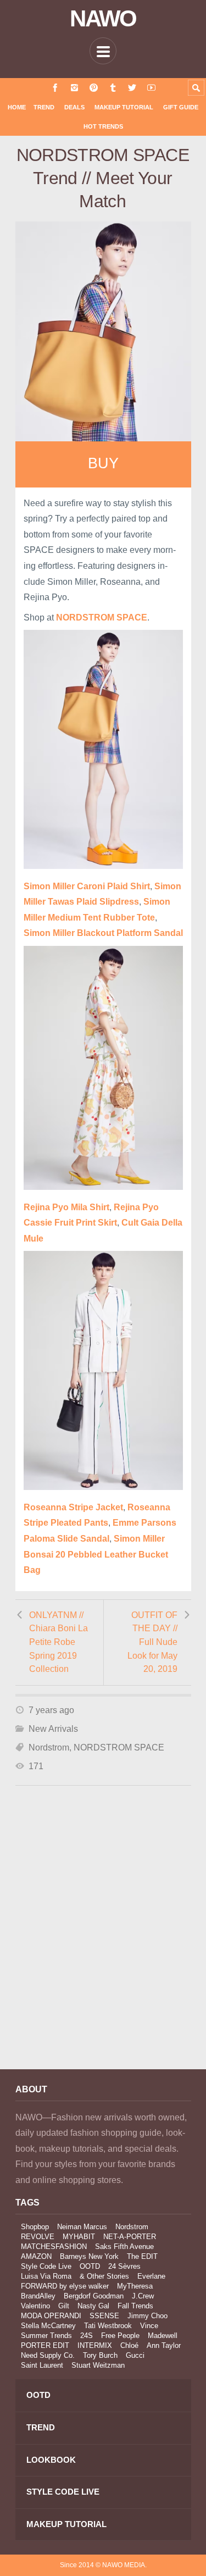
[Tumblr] (113, 88)
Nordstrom (49, 1747)
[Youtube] (151, 88)
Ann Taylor (164, 2345)
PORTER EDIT (45, 2345)
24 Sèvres (124, 2266)
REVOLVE (38, 2237)
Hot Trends (103, 126)
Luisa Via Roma (46, 2276)
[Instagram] (74, 88)
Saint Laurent (42, 2365)
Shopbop (35, 2227)
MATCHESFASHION (54, 2247)
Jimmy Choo (147, 2316)
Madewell (163, 2336)
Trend (44, 107)
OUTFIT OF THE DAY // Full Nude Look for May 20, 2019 (152, 1642)
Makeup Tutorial (124, 107)
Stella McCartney (48, 2326)
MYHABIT (79, 2237)
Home (17, 107)
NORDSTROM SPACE (119, 1747)
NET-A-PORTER (130, 2237)
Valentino (35, 2306)
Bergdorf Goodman (94, 2296)
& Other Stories (104, 2276)
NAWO (103, 19)
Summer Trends (46, 2336)
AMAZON (36, 2256)
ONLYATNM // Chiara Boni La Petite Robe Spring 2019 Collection (59, 1642)
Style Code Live (46, 2266)
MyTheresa (135, 2286)
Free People (120, 2336)
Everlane (151, 2276)
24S (87, 2336)
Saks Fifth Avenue (124, 2247)
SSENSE (104, 2316)
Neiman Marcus (82, 2227)
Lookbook (51, 2460)
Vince (149, 2326)
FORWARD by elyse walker (65, 2286)
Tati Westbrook (108, 2326)
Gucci (135, 2355)
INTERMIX (95, 2345)
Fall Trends (135, 2306)
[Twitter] (132, 88)
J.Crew (143, 2296)
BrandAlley (38, 2296)
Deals (74, 107)
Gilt (64, 2306)
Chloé (129, 2345)
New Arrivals (53, 1729)
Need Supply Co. (48, 2355)
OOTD (90, 2266)
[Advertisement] (103, 1942)
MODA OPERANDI (51, 2316)
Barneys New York (89, 2256)
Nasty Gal (93, 2306)
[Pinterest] (94, 88)
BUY (103, 463)
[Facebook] (55, 88)
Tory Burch (100, 2355)
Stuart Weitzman (98, 2365)
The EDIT (142, 2256)
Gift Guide (181, 107)
